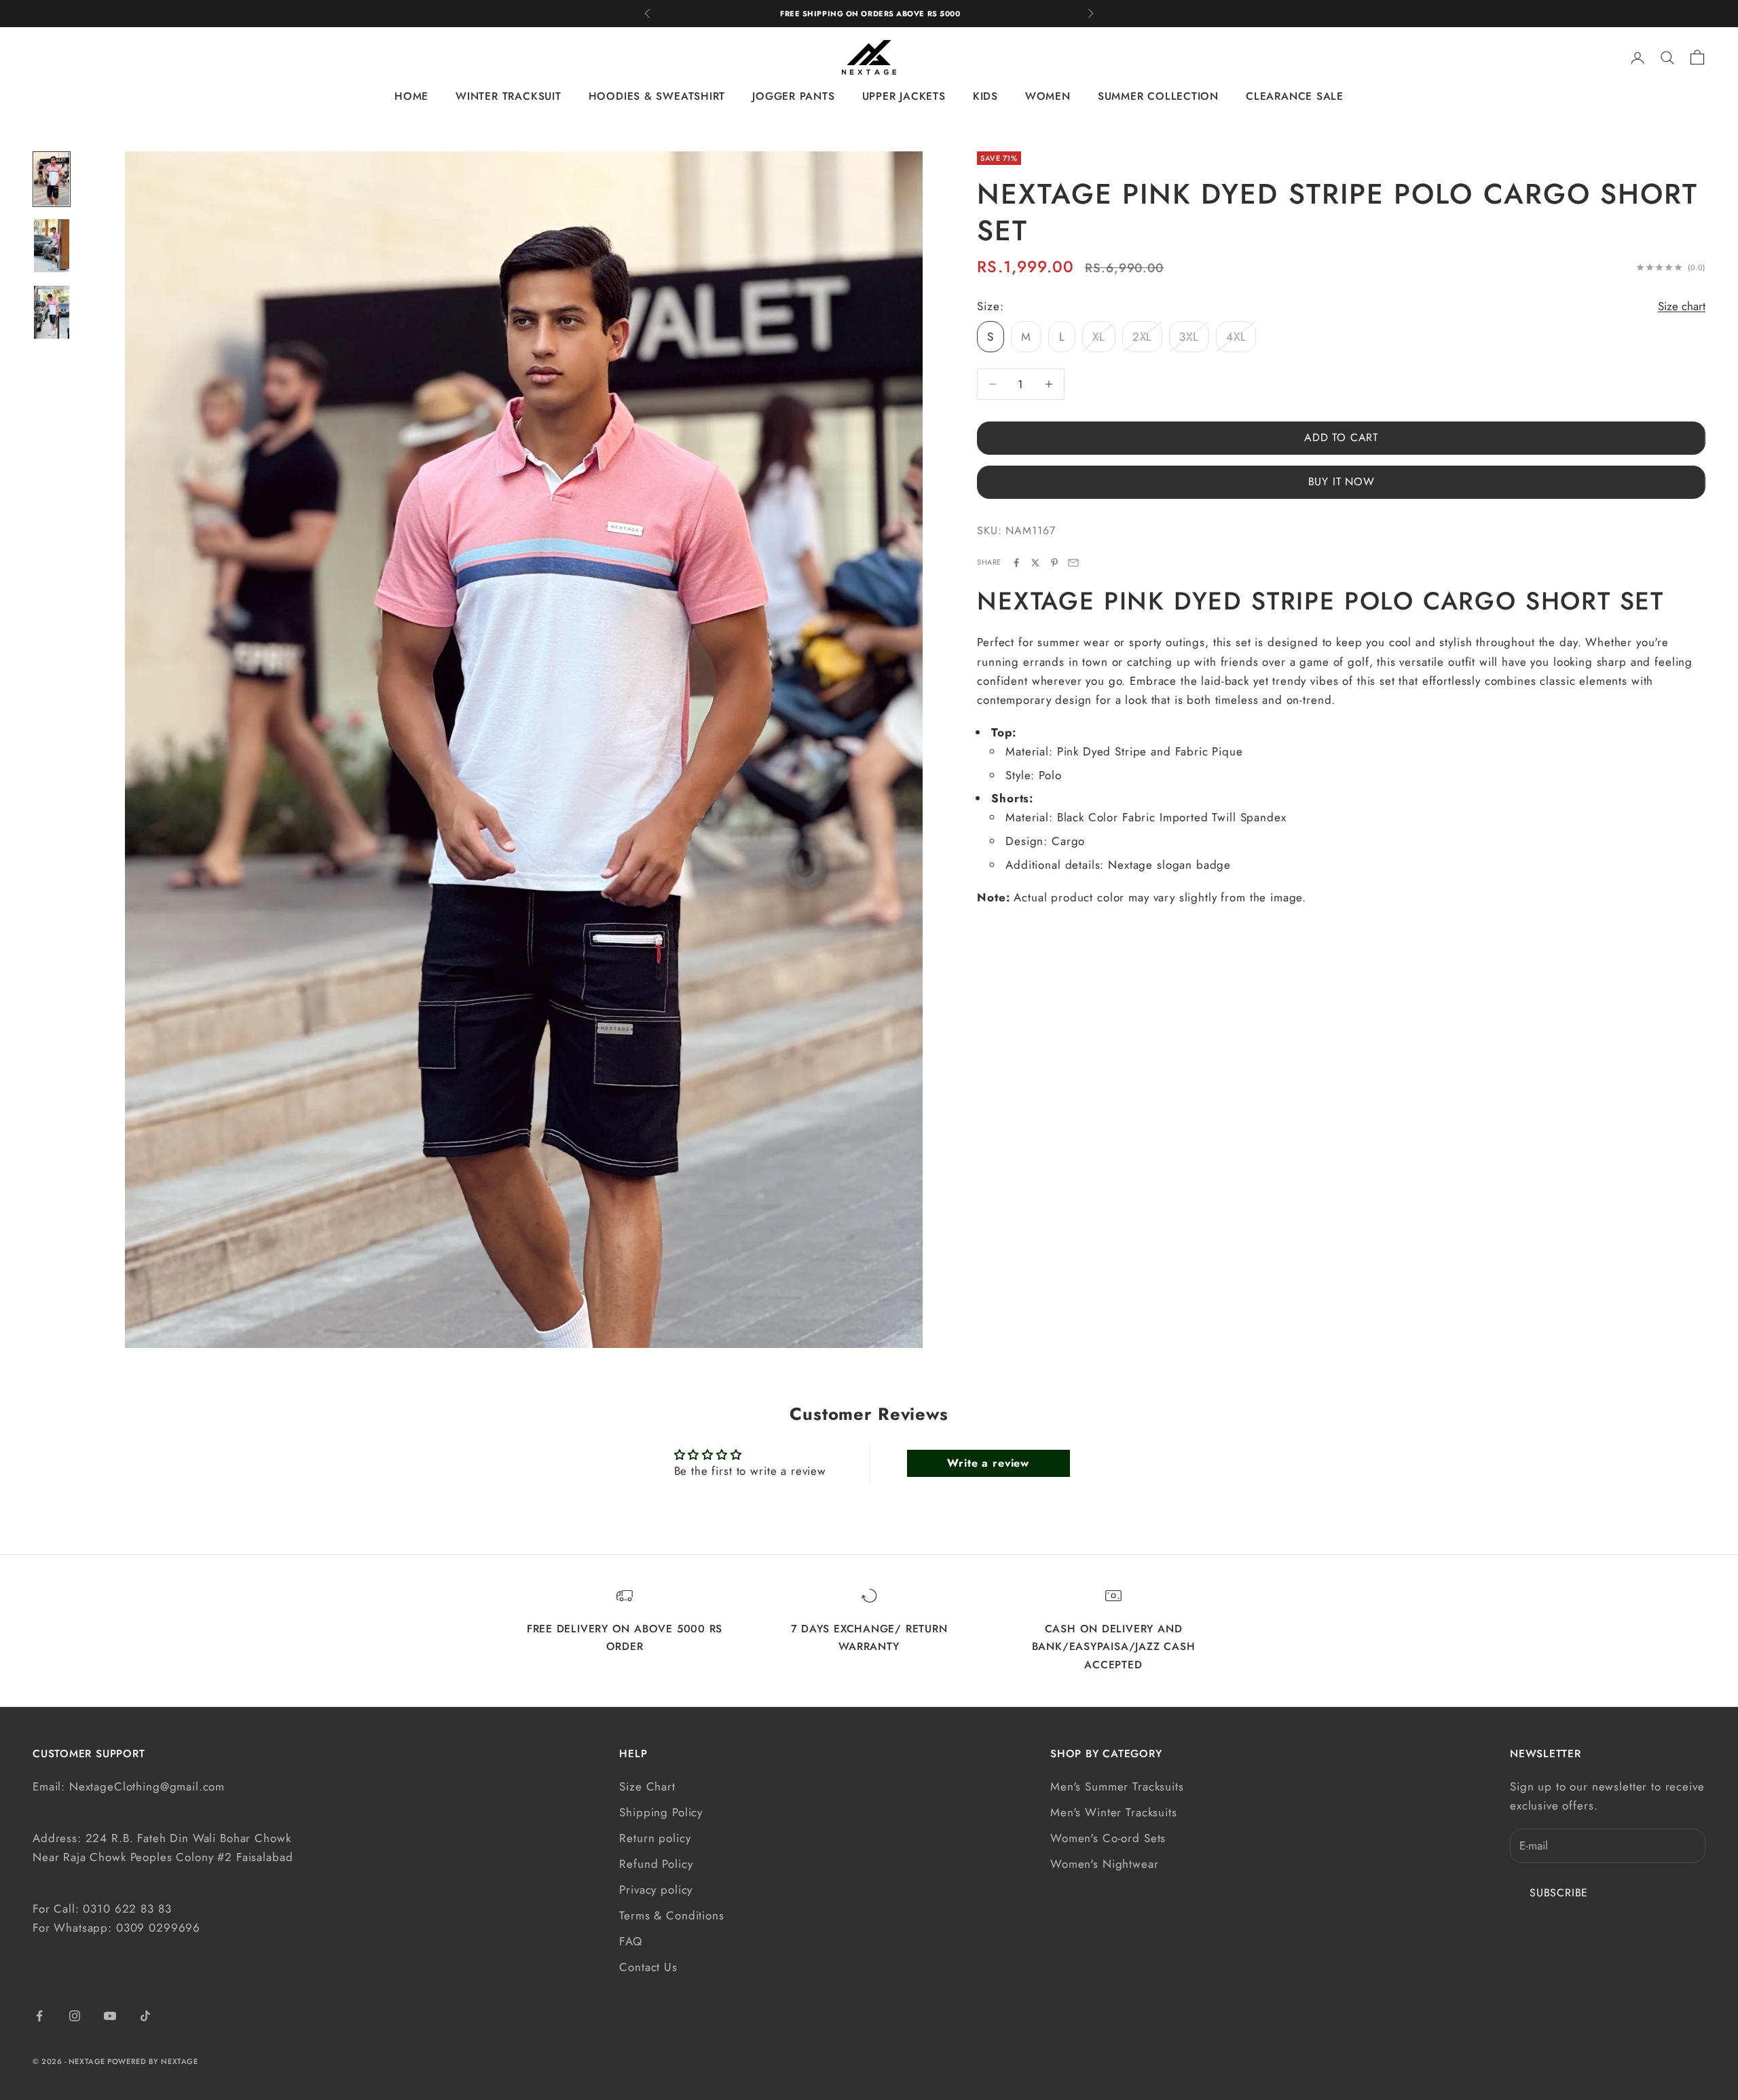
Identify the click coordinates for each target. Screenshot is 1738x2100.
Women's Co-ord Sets (1108, 1838)
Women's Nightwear (1104, 1864)
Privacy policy (656, 1890)
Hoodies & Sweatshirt (657, 97)
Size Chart (647, 1786)
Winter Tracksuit (508, 97)
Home (411, 97)
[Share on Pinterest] (1054, 563)
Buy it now (1342, 482)
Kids (985, 97)
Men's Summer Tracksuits (1117, 1786)
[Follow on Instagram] (75, 2016)
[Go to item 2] (52, 246)
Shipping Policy (661, 1812)
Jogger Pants (793, 97)
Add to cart (1341, 437)
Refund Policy (656, 1864)
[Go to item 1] (52, 179)
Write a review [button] (988, 1463)
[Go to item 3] (52, 312)
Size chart (1682, 306)
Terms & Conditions (671, 1915)
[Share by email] (1073, 563)
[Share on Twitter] (1035, 563)
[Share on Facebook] (1016, 563)
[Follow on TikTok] (145, 2016)
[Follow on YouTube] (110, 2016)
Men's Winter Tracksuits (1114, 1812)
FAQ (631, 1941)
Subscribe (1559, 1893)
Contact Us (648, 1967)
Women (1048, 97)
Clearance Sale (1295, 97)
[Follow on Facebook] (39, 2016)
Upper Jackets (904, 97)
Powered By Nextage (152, 2061)
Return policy (655, 1838)
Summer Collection (1158, 97)
